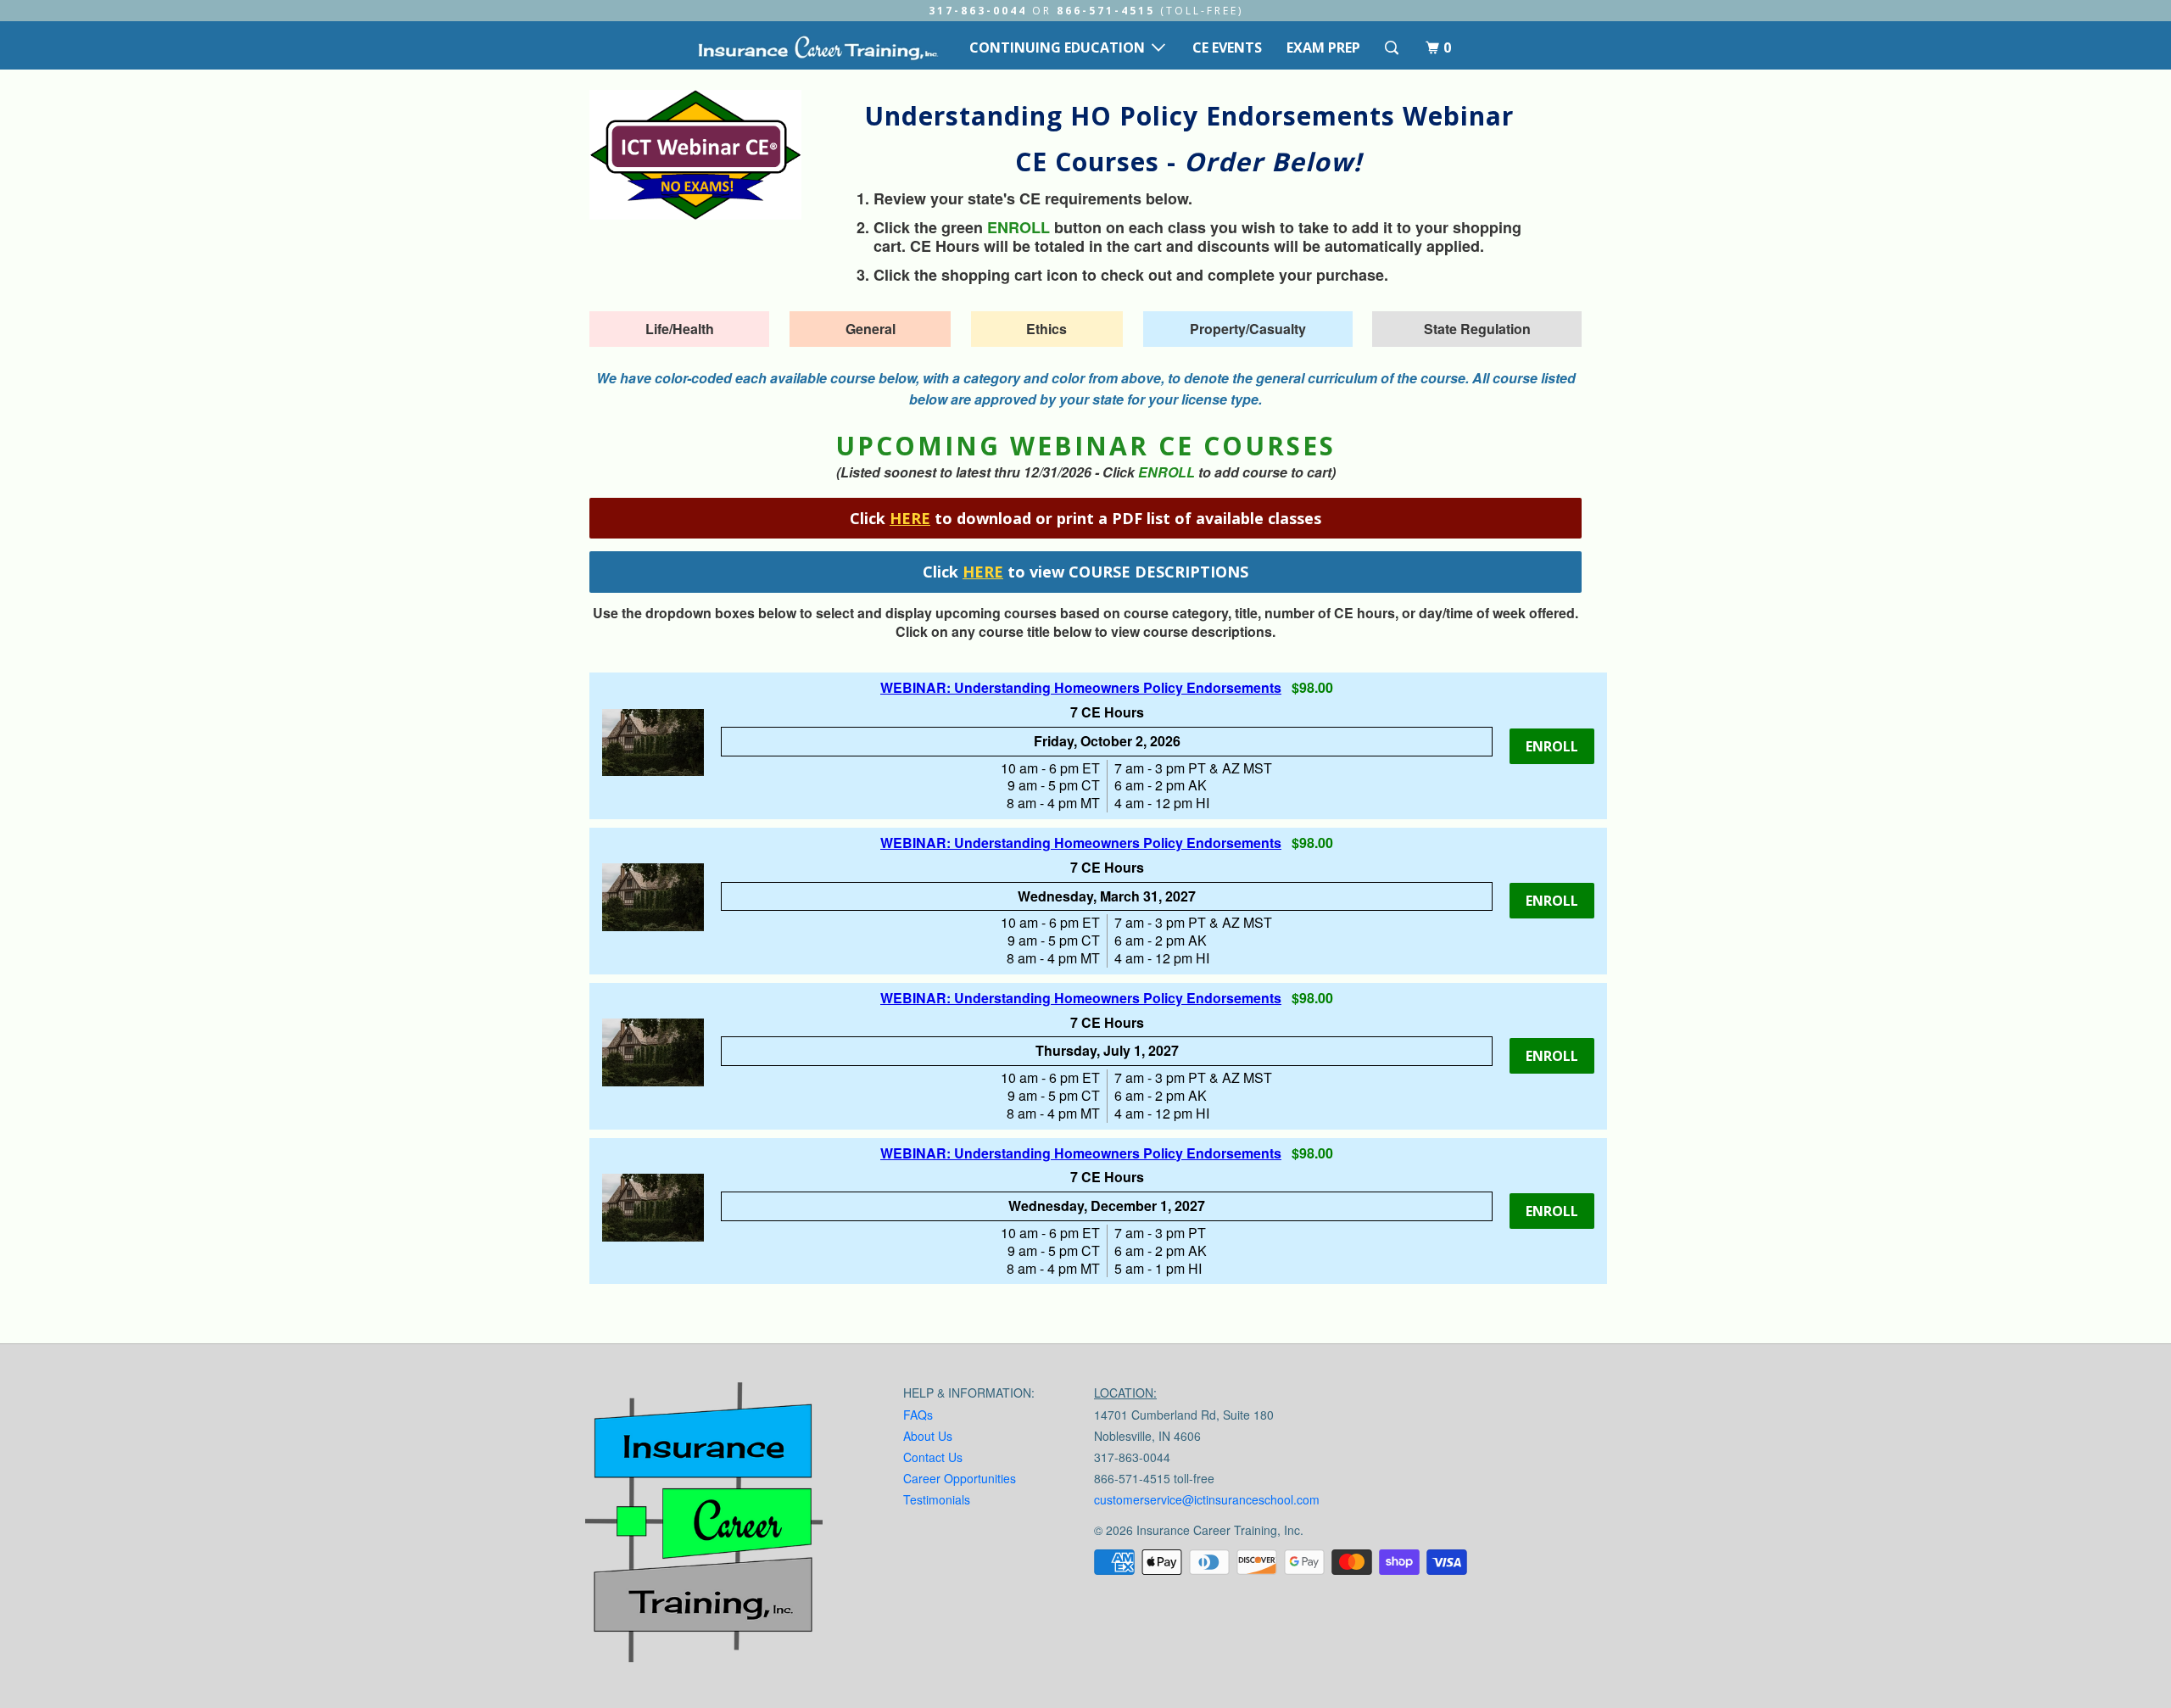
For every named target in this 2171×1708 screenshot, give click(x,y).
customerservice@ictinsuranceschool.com (1207, 1499)
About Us (928, 1436)
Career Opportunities (960, 1478)
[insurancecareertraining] (704, 1526)
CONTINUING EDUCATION (1060, 47)
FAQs (918, 1415)
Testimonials (937, 1499)
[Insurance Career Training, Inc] (818, 47)
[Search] (1393, 48)
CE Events (1227, 47)
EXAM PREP (1323, 47)
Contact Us (933, 1457)
